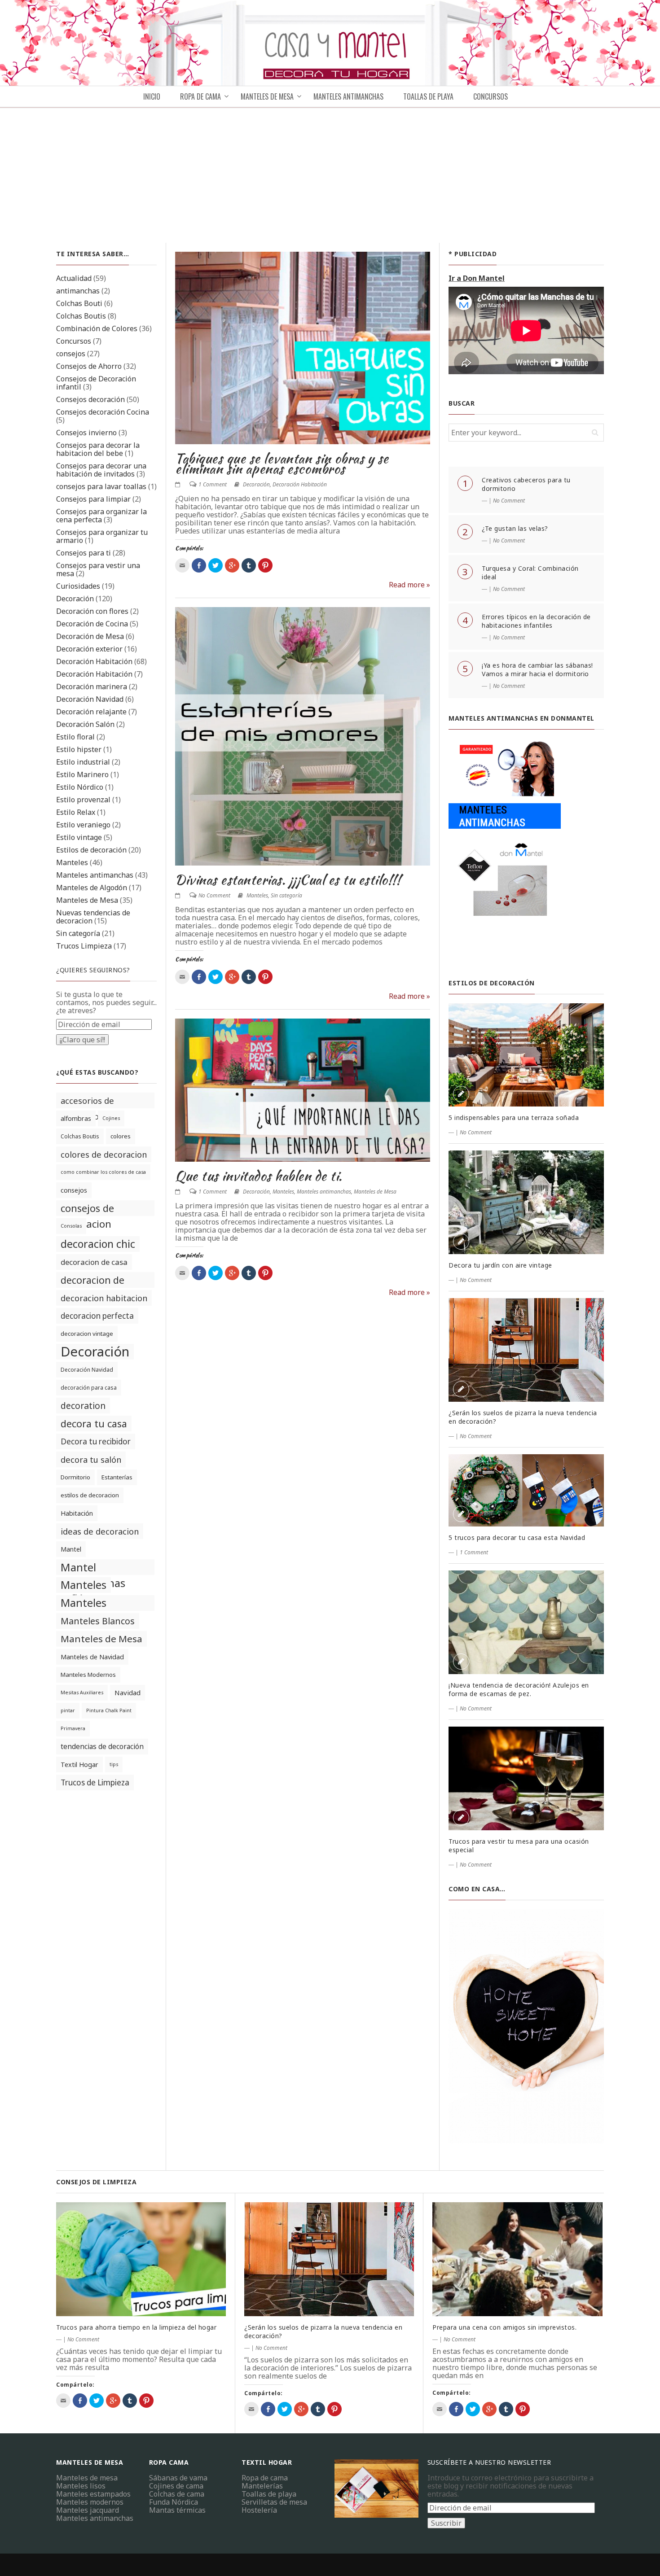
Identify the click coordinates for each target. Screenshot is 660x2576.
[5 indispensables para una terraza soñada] (526, 1055)
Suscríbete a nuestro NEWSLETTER (489, 2462)
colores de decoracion (104, 1154)
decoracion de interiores (92, 1281)
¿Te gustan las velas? (515, 528)
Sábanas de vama (178, 2478)
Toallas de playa (269, 2494)
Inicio (152, 96)
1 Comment (213, 484)
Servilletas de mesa (274, 2502)
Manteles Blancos (98, 1621)
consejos (71, 354)
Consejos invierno (86, 433)
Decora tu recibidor (96, 1441)
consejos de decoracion (87, 1209)
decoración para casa (89, 1388)
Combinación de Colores (97, 328)
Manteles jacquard (88, 2510)
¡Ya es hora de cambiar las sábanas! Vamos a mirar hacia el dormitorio (537, 669)
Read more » (409, 585)
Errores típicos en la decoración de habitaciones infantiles (536, 621)
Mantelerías (262, 2486)
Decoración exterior (89, 649)
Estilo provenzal (83, 800)
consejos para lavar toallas (101, 486)
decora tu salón (91, 1459)
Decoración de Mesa (90, 636)
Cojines (111, 1118)
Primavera (73, 1728)
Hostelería (259, 2510)
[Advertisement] (330, 175)
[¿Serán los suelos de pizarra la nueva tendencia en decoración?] (526, 1350)
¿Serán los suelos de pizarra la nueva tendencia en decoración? (523, 1417)
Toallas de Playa (428, 96)
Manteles (72, 862)
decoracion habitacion (104, 1298)
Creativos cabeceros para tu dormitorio (526, 484)
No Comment (214, 895)
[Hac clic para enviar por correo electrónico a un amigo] (182, 565)
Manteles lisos (81, 2486)
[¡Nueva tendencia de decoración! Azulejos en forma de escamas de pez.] (526, 1622)
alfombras (76, 1118)
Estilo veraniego (83, 825)
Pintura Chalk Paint (109, 1710)
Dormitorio (75, 1477)
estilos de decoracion (90, 1495)
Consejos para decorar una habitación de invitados (101, 470)
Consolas (71, 1226)
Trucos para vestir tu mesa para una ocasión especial (519, 1846)
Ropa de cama (265, 2478)
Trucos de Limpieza (95, 1782)
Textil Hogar (79, 1765)
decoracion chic (98, 1244)
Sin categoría (78, 933)
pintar (68, 1710)
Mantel (71, 1549)
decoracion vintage (87, 1334)
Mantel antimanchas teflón (93, 1567)
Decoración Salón (85, 724)
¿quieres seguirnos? (93, 970)
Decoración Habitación (94, 661)
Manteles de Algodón (92, 888)
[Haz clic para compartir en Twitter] (216, 565)
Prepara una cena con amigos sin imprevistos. (504, 2327)
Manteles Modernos (88, 1675)
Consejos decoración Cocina (103, 412)
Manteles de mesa (267, 96)
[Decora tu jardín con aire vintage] (526, 1202)
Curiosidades (78, 586)
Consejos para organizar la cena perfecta (101, 516)
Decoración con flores (92, 611)
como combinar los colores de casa (103, 1172)
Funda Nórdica (174, 2502)
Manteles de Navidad (92, 1657)
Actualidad (74, 278)
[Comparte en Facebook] (199, 565)
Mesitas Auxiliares (82, 1693)
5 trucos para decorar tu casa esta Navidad (517, 1537)
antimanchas (78, 291)
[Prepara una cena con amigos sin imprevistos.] (517, 2259)
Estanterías (117, 1477)
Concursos (491, 96)
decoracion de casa (94, 1262)
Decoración (75, 599)
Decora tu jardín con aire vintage (500, 1265)
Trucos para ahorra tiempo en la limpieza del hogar (136, 2327)
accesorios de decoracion (87, 1102)
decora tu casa (94, 1424)
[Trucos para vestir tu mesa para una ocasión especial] (526, 1778)
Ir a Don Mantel (477, 278)
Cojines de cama (176, 2486)
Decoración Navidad (90, 699)
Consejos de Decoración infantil (96, 383)
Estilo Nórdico (80, 787)
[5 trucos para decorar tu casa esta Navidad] (526, 1491)
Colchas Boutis (81, 316)
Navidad (128, 1693)
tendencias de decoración (102, 1746)
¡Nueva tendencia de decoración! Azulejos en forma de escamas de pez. (519, 1689)
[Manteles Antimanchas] (505, 850)
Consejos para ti (84, 553)
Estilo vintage (79, 837)
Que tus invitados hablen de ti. (259, 1176)
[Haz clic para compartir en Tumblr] (249, 565)
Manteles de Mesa (87, 900)
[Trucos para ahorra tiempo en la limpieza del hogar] (141, 2259)
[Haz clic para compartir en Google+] (232, 565)
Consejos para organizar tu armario (102, 536)
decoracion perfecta (97, 1316)
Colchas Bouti (79, 303)
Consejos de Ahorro (89, 366)
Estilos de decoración (91, 850)
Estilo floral (75, 737)
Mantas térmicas (177, 2510)
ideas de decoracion (100, 1531)
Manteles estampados (93, 2494)
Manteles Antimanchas (348, 96)
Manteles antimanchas (95, 875)
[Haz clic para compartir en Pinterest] (265, 565)
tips (114, 1764)
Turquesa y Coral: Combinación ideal (530, 573)
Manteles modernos (90, 2502)
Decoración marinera (92, 687)
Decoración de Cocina (92, 624)
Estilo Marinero (82, 774)
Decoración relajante (91, 712)
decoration (83, 1406)
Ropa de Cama (200, 96)
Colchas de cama (177, 2494)
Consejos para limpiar (93, 499)
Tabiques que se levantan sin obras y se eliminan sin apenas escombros (282, 463)
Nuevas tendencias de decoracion (93, 917)
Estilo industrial (83, 762)
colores (121, 1136)
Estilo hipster (79, 749)
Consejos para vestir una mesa (98, 569)
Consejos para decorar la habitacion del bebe (98, 449)
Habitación (77, 1513)
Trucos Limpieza (84, 946)
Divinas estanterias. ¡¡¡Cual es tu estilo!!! (288, 879)
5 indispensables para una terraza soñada (514, 1117)
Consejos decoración (90, 399)
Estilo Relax (76, 812)
